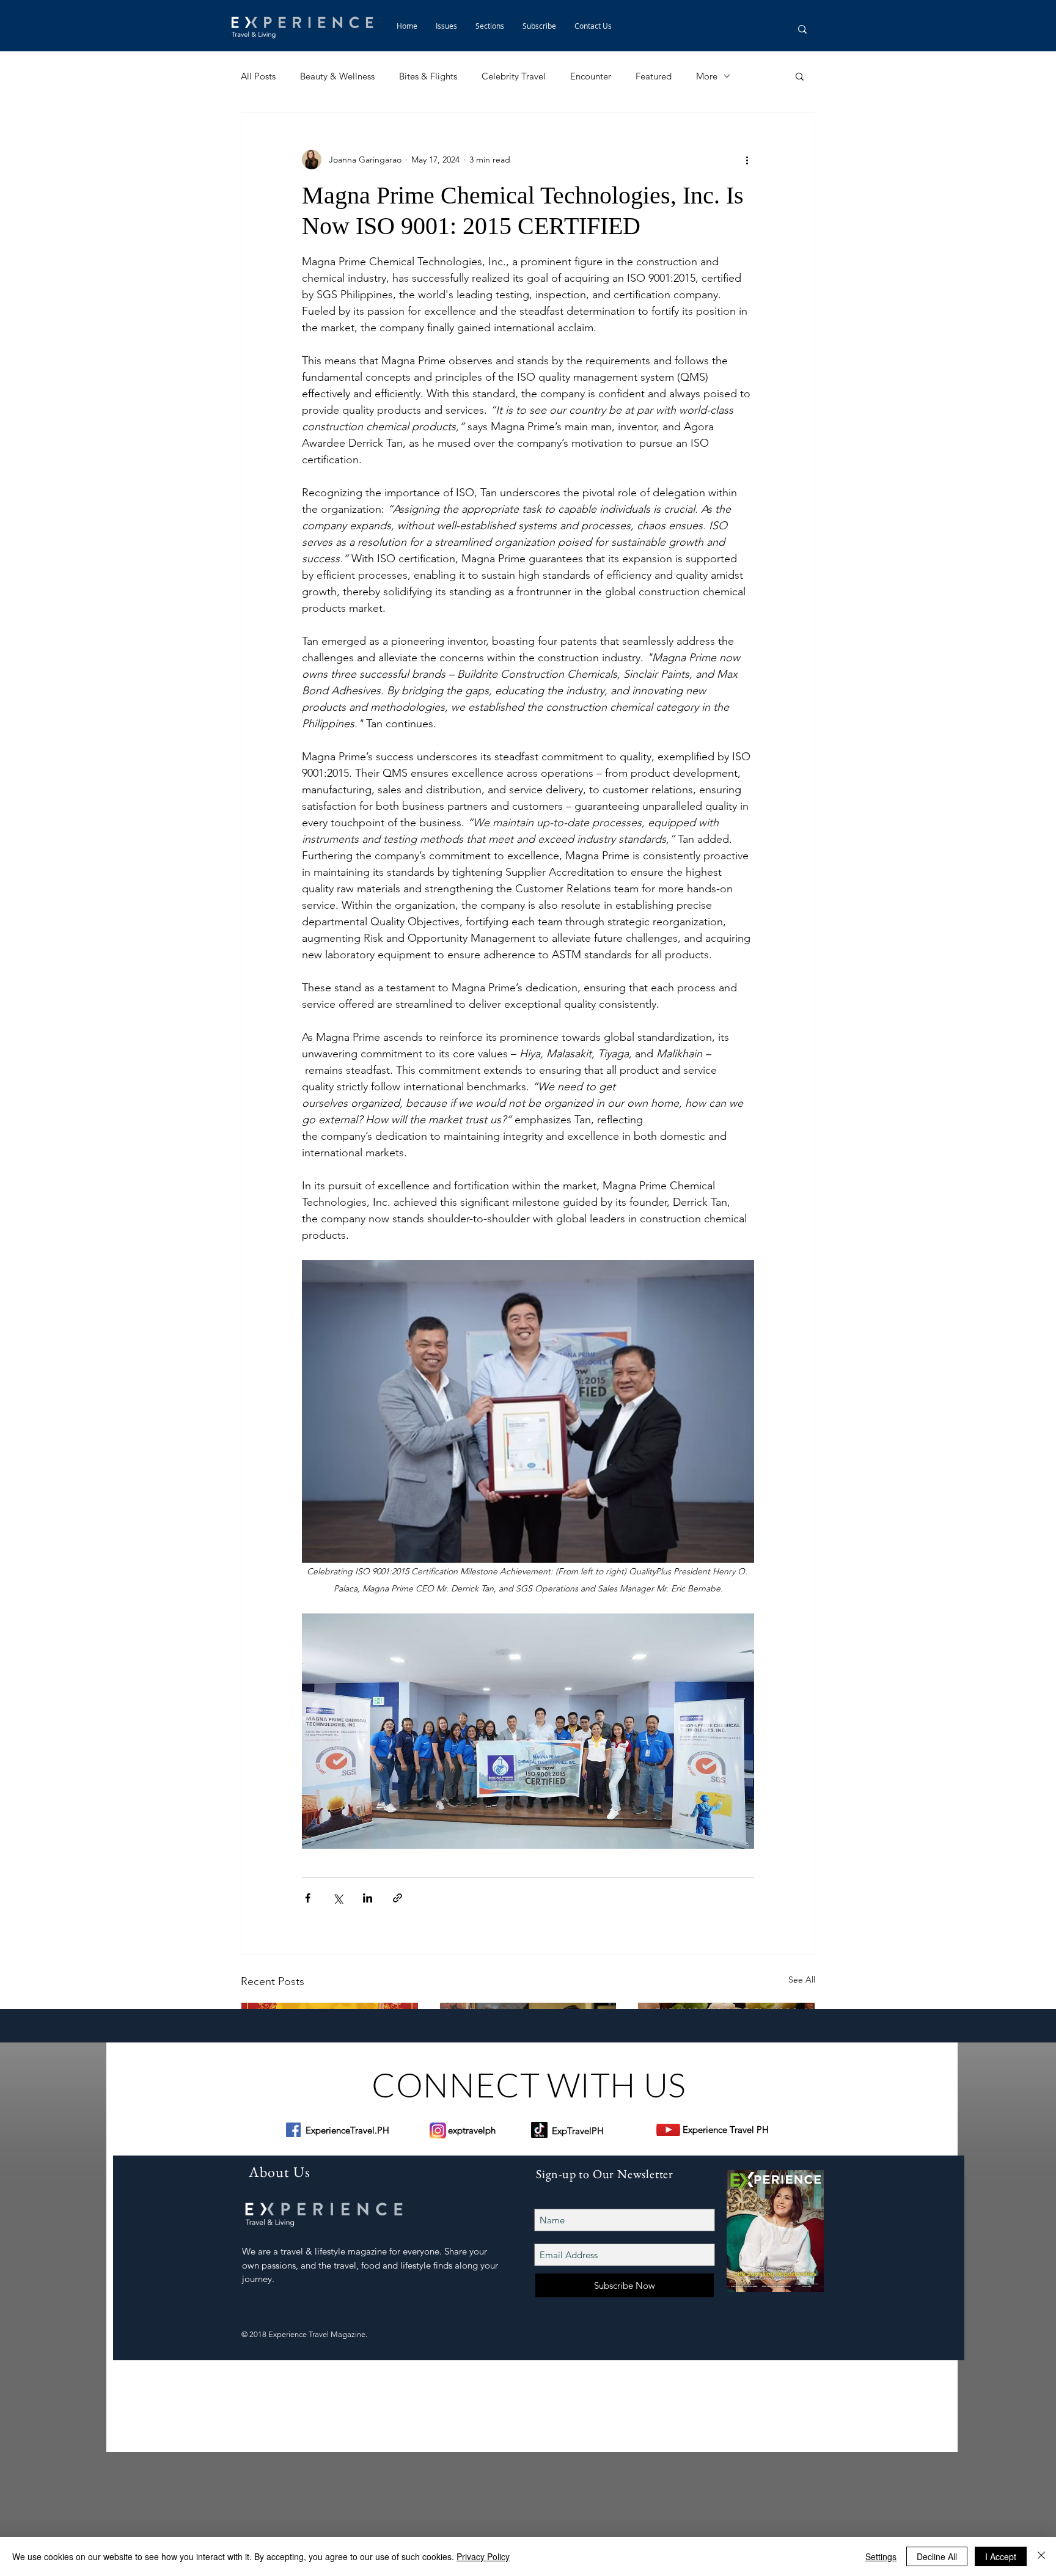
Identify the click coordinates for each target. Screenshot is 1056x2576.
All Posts (258, 76)
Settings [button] (881, 2556)
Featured (654, 76)
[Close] (1041, 2556)
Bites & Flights (428, 76)
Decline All (937, 2556)
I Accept (1001, 2556)
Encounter (591, 76)
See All (802, 1980)
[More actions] (747, 160)
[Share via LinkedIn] (368, 1898)
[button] (490, 26)
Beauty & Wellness (337, 76)
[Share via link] (398, 1898)
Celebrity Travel (514, 76)
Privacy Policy (483, 2556)
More (707, 76)
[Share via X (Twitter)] (338, 1898)
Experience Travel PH (726, 2130)
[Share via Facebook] (308, 1898)
